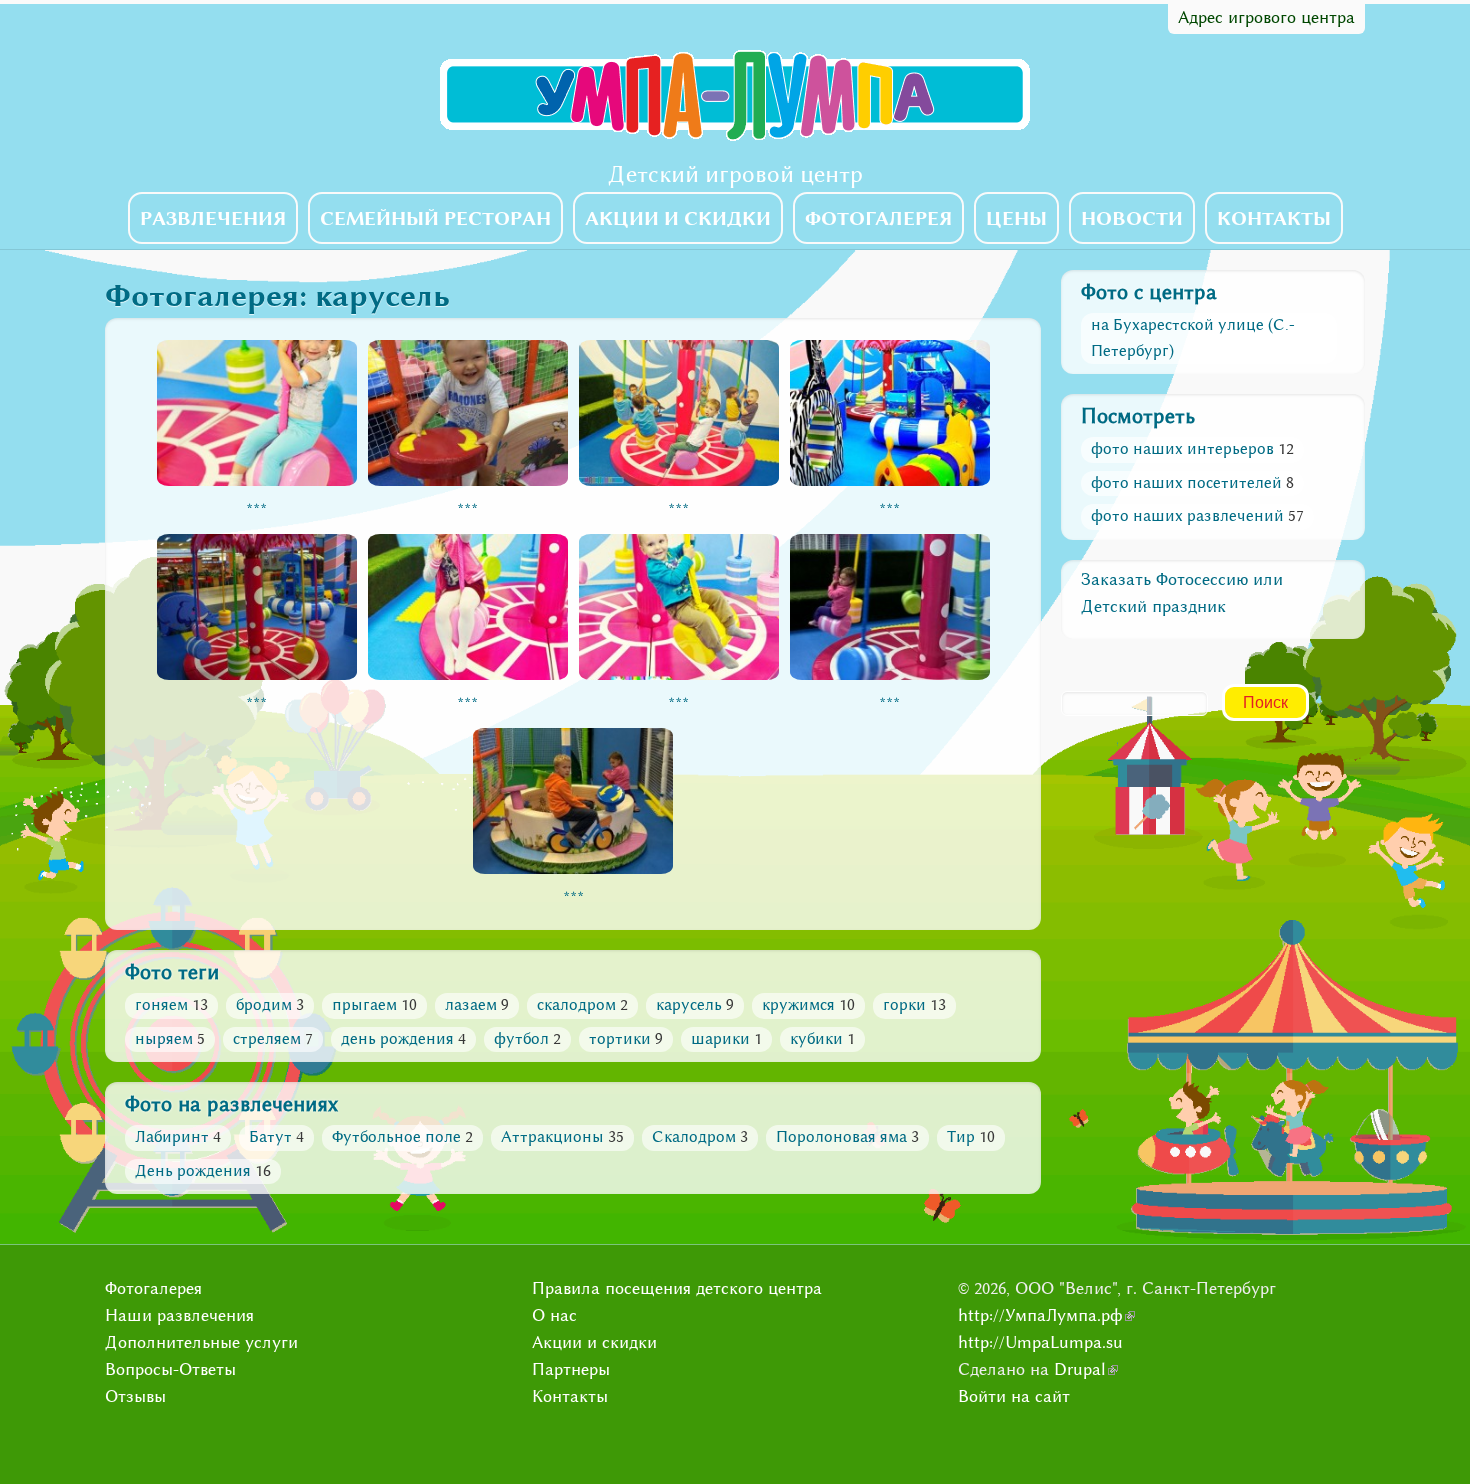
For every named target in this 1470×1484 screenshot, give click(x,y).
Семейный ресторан (435, 218)
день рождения (397, 1039)
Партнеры (571, 1369)
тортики (620, 1039)
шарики (720, 1039)
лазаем (471, 1005)
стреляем (267, 1039)
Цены (1016, 218)
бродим (264, 1005)
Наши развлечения (179, 1315)
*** (256, 511)
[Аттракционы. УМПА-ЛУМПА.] (257, 484)
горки (904, 1005)
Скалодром (694, 1137)
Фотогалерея (878, 218)
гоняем (161, 1005)
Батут (270, 1137)
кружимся (798, 1005)
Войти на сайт (1014, 1396)
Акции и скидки (678, 218)
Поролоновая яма (841, 1137)
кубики (816, 1039)
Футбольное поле (396, 1137)
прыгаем (364, 1005)
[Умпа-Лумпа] (735, 137)
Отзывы (135, 1396)
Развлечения (213, 218)
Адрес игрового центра (1266, 17)
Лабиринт (172, 1137)
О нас (554, 1315)
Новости (1132, 218)
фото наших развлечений (1187, 516)
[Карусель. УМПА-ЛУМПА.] (257, 678)
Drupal (1086, 1369)
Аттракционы (552, 1137)
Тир (961, 1137)
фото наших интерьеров (1182, 449)
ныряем (164, 1039)
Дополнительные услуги (201, 1342)
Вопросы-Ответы (170, 1369)
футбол (521, 1039)
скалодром (576, 1005)
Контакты (1274, 218)
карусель (689, 1005)
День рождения (193, 1171)
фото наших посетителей (1186, 483)
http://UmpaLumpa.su (1040, 1342)
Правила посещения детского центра (677, 1288)
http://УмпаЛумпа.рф (1046, 1315)
